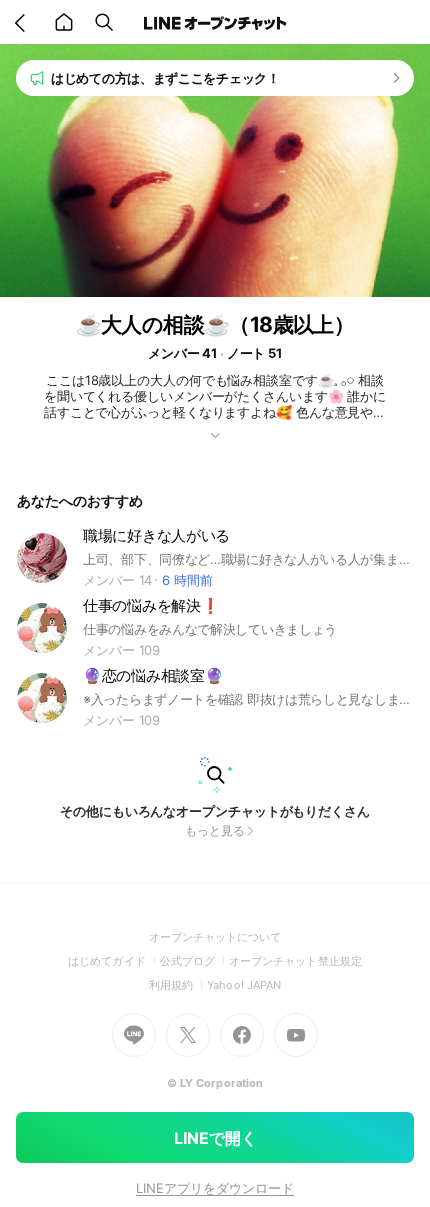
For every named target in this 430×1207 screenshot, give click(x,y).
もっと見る (215, 830)
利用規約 (178, 985)
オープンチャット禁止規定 (295, 961)
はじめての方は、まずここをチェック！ (165, 78)
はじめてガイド (113, 961)
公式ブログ (194, 961)
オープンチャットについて (215, 937)
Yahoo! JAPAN (244, 985)
